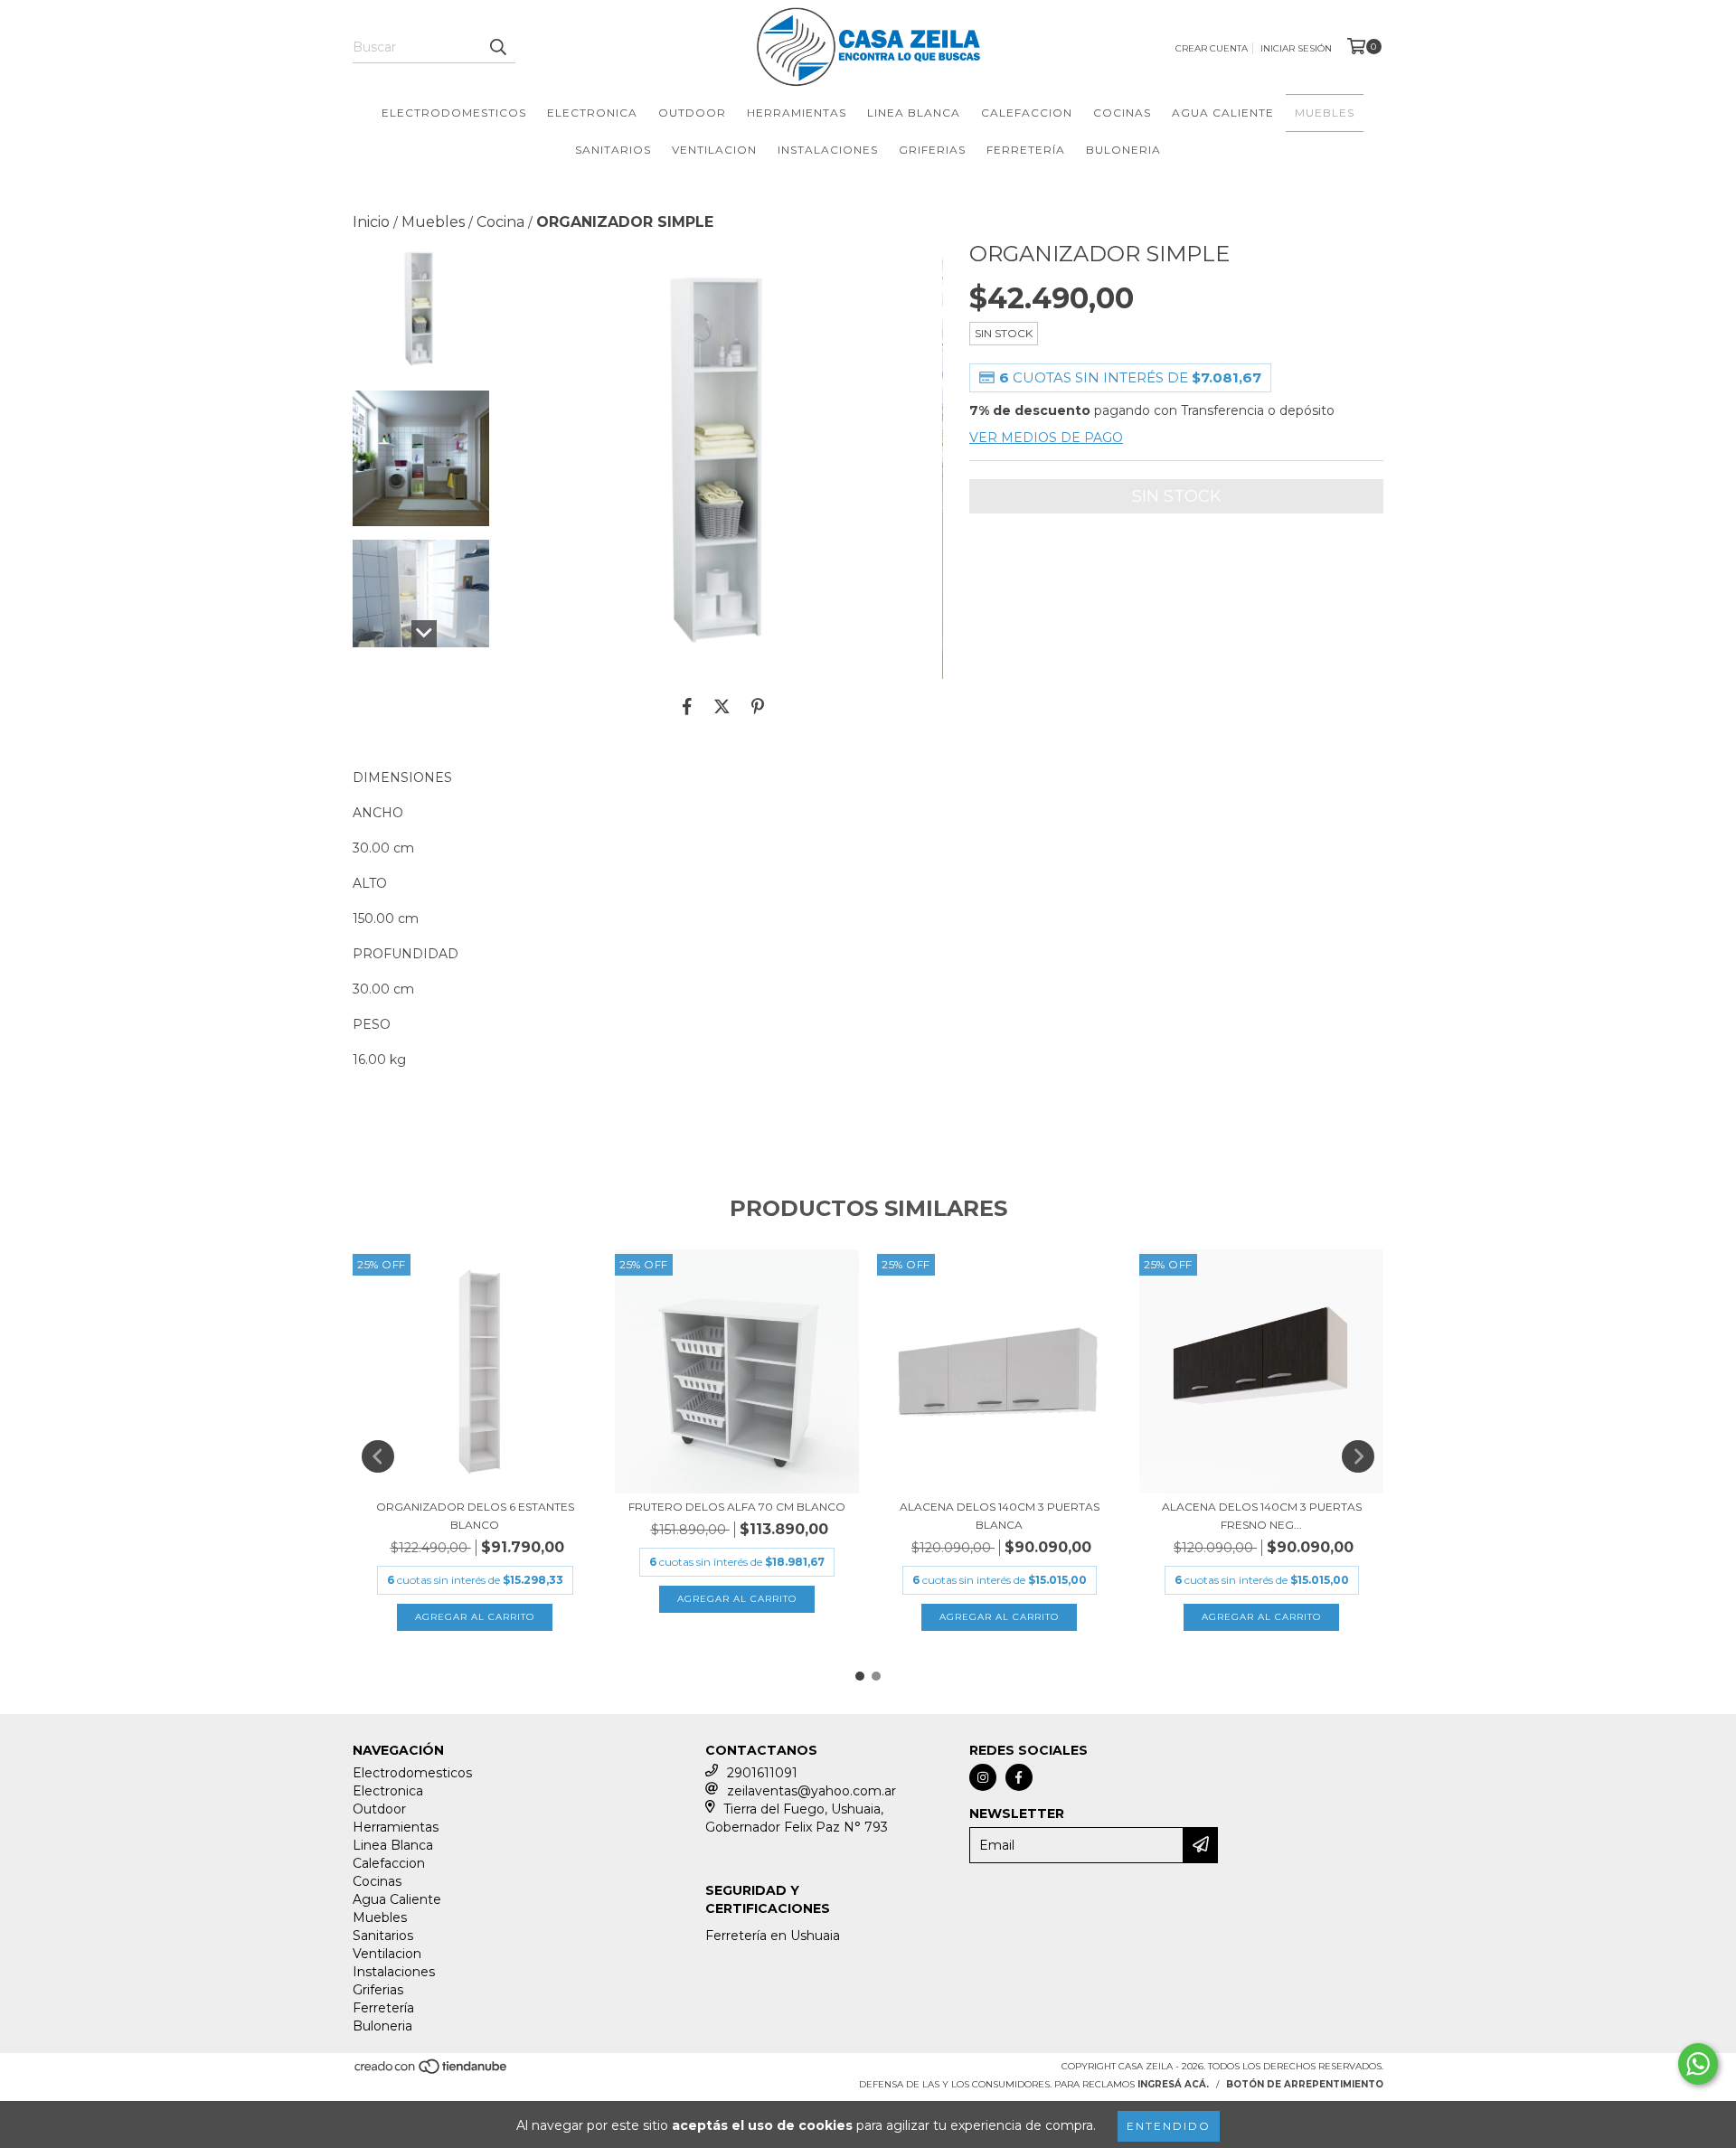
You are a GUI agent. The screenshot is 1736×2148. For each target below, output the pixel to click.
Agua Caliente (1223, 113)
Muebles (1325, 113)
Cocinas (1122, 113)
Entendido (1169, 2126)
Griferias (932, 150)
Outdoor (692, 113)
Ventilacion (714, 150)
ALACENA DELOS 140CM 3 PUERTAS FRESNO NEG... (1262, 1516)
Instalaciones (828, 150)
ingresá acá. (1173, 2084)
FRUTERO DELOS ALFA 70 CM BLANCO (737, 1507)
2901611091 (762, 1773)
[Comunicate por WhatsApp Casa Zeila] (1698, 2064)
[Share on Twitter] (722, 706)
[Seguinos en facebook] (1019, 1777)
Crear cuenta (1212, 48)
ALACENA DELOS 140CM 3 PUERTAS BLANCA (1000, 1516)
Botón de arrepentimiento (1305, 2084)
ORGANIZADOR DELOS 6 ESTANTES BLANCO (475, 1516)
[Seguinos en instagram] (983, 1777)
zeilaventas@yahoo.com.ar (811, 1791)
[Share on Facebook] (687, 706)
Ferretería (1026, 150)
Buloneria (1123, 150)
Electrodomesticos (454, 113)
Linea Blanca (914, 113)
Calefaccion (1027, 113)
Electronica (592, 113)
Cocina (500, 222)
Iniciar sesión (1296, 48)
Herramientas (797, 113)
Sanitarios (613, 150)
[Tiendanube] (432, 2072)
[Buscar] (497, 47)
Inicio (371, 222)
